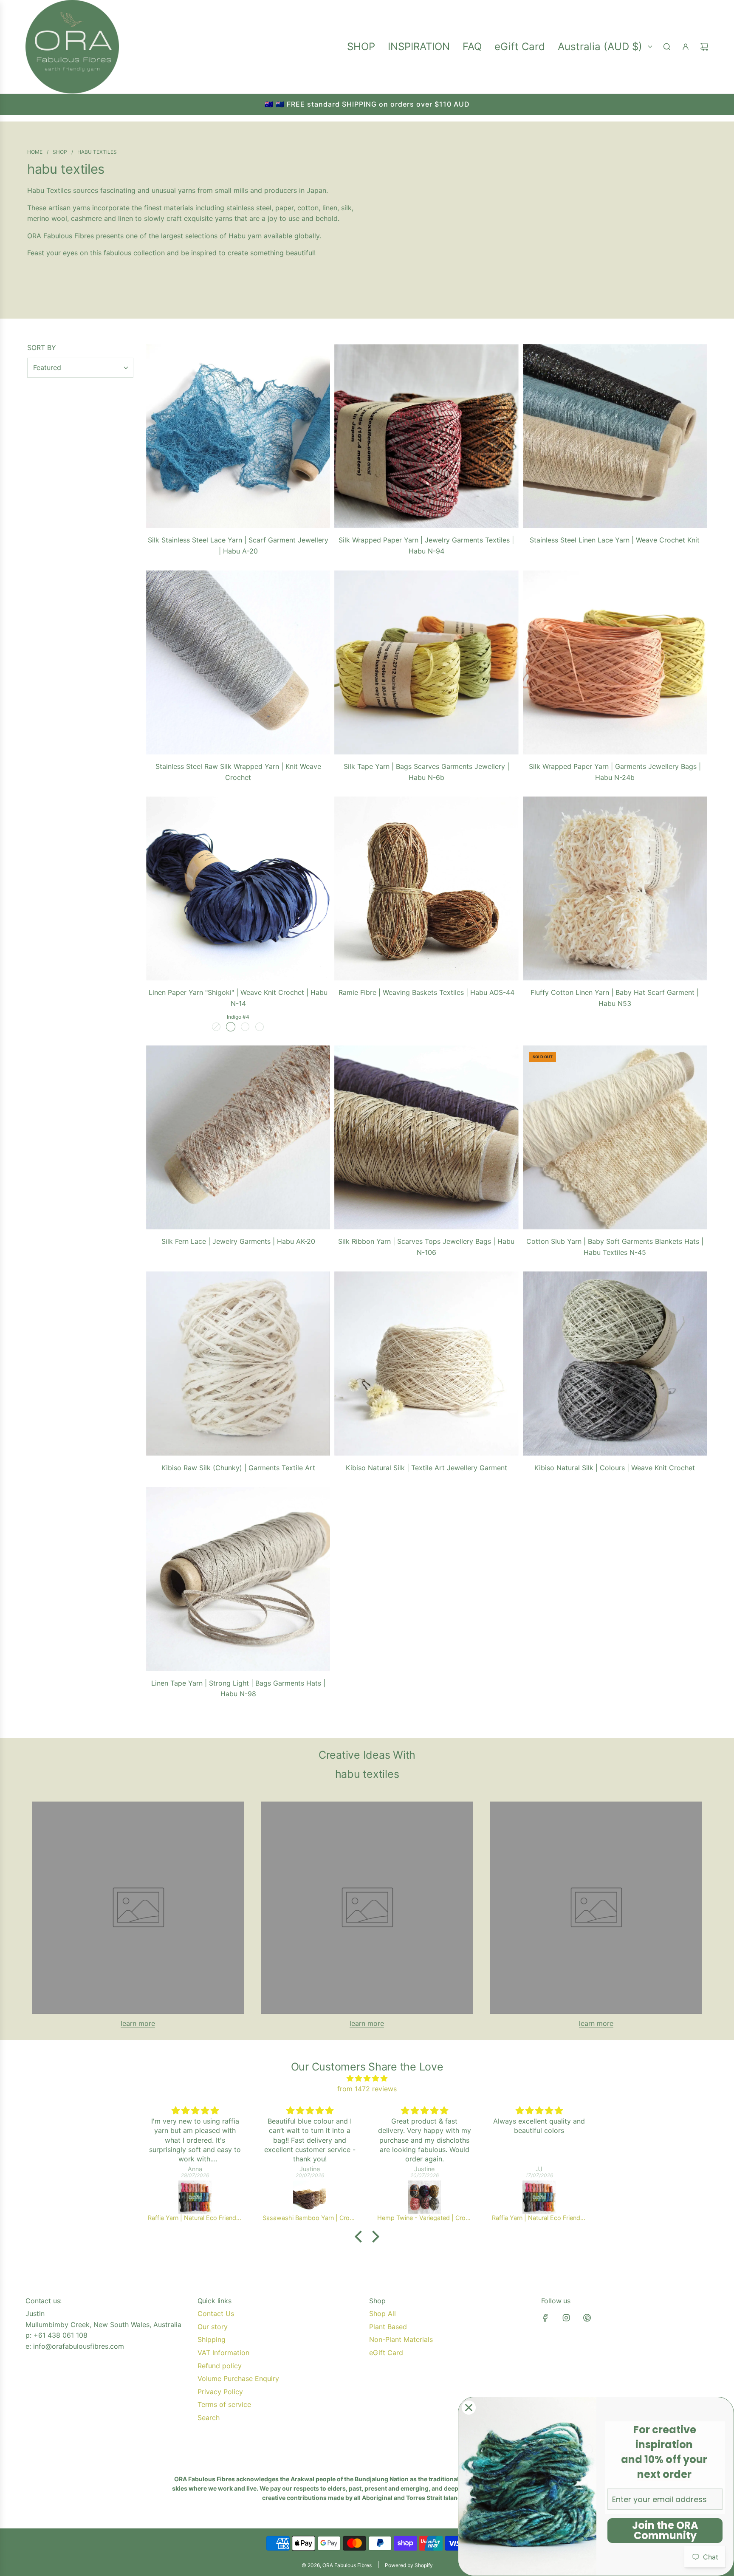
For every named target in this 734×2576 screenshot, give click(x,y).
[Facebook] (545, 2318)
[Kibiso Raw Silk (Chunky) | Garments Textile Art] (238, 1363)
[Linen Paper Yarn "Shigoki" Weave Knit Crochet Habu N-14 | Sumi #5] (245, 1027)
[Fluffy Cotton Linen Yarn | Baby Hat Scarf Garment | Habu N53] (615, 888)
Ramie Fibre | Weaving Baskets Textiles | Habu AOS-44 (426, 992)
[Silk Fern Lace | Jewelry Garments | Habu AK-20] (238, 1137)
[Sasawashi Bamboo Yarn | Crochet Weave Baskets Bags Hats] (310, 2197)
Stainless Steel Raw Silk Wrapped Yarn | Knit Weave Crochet (238, 772)
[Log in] (686, 47)
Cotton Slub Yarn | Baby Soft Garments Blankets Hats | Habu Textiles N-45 (615, 1247)
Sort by (42, 347)
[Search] (667, 47)
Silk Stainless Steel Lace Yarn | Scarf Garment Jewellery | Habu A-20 (238, 545)
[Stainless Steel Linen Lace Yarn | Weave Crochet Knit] (615, 436)
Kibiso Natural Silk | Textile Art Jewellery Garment (426, 1468)
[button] (361, 2237)
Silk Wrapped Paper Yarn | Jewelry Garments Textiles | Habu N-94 (426, 545)
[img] (367, 2079)
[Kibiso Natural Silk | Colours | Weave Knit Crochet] (615, 1363)
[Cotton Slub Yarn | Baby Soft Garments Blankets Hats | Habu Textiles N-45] (615, 1137)
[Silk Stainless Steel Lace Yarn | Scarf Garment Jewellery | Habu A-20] (238, 436)
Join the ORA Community (665, 2530)
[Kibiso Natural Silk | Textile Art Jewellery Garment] (426, 1363)
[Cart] (704, 47)
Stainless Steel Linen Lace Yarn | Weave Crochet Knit (615, 540)
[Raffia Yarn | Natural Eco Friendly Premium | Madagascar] (195, 2197)
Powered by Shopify (409, 2565)
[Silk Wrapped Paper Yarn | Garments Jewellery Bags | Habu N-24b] (615, 662)
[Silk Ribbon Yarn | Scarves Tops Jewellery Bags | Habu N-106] (426, 1137)
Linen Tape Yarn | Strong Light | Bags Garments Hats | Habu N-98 (238, 1689)
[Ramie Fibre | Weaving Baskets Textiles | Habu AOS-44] (426, 888)
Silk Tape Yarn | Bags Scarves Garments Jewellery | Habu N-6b (426, 772)
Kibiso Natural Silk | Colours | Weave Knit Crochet (615, 1468)
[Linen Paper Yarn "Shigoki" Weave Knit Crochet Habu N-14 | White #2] (260, 1027)
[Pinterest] (587, 2318)
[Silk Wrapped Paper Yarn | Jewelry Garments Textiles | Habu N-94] (426, 436)
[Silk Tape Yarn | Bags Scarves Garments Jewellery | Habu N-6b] (426, 662)
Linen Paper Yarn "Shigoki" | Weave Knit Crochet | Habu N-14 (238, 998)
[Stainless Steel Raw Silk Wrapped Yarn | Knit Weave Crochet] (238, 662)
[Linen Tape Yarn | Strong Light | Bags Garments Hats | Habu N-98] (238, 1579)
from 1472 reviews (367, 2089)
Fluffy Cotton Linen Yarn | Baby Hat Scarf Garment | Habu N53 (615, 998)
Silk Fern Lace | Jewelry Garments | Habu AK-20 (238, 1241)
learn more (138, 2023)
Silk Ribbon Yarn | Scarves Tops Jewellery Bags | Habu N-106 (426, 1247)
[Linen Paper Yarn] (238, 888)
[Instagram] (566, 2318)
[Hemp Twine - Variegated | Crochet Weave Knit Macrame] (424, 2197)
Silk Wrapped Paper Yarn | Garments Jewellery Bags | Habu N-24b (615, 772)
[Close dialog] (469, 2408)
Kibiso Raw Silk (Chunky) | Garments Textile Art (238, 1468)
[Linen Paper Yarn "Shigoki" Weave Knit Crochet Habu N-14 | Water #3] (216, 1027)
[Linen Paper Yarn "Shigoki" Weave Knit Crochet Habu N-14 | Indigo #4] (231, 1027)
